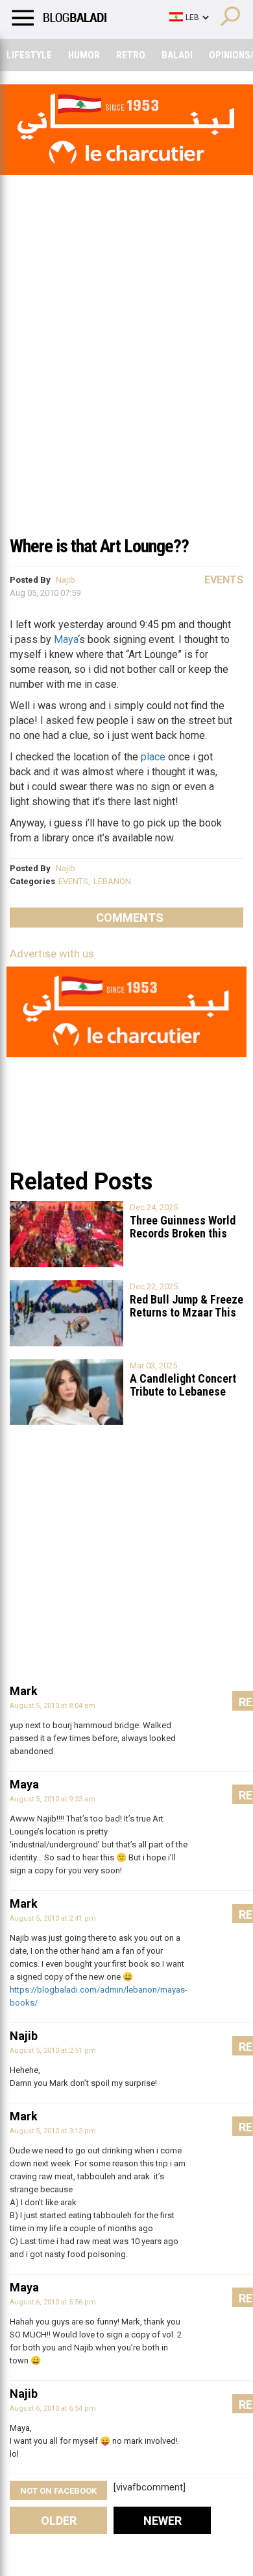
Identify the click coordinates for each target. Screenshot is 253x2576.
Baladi (177, 55)
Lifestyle (29, 55)
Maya (66, 639)
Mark (24, 1691)
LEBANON (112, 881)
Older (59, 2521)
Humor (84, 55)
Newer (163, 2521)
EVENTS (73, 881)
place (153, 757)
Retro (131, 55)
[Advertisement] (126, 395)
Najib (66, 580)
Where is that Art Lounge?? (99, 546)
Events (224, 580)
